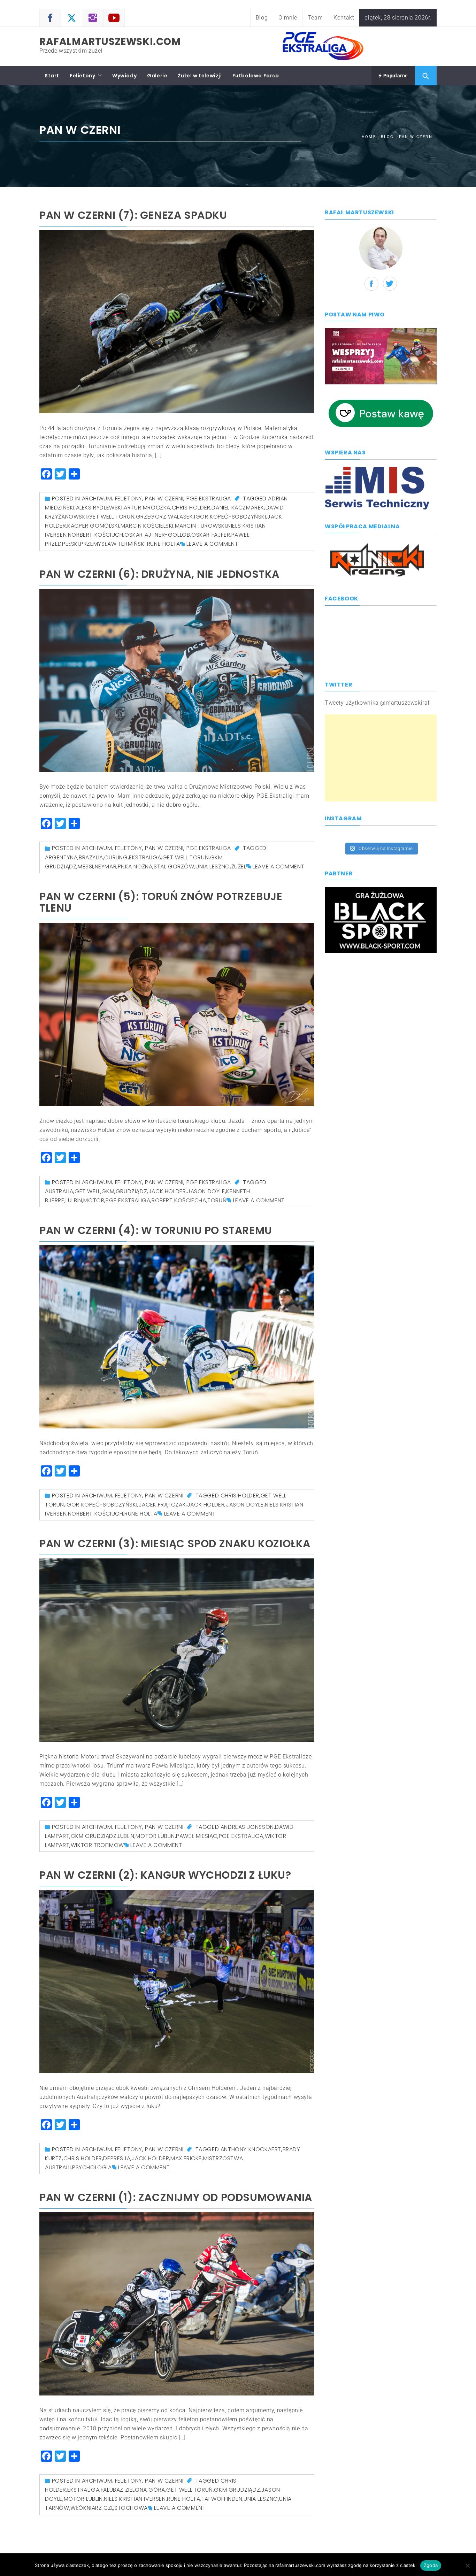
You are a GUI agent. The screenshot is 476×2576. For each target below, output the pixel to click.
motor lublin (155, 1836)
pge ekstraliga (128, 1200)
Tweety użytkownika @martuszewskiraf (377, 703)
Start (52, 76)
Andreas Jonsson (247, 1827)
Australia (59, 1191)
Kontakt (344, 18)
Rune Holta (164, 544)
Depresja (117, 2158)
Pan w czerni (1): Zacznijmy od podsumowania (176, 2197)
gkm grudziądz (94, 1836)
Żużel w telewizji (200, 76)
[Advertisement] (381, 758)
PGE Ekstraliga (209, 499)
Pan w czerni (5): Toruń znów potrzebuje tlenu (161, 902)
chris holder (191, 508)
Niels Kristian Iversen (135, 2499)
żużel (239, 867)
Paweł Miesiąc (197, 1836)
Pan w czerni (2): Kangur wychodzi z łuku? (165, 1875)
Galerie (157, 76)
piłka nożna (135, 867)
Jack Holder (167, 1191)
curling (116, 857)
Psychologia (92, 2167)
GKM (108, 1191)
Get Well (87, 1191)
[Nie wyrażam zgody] (467, 2566)
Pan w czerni (164, 499)
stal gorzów (174, 867)
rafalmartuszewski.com (110, 42)
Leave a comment (212, 544)
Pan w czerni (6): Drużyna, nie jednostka (159, 574)
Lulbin (74, 1200)
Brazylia (91, 857)
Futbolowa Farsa (256, 76)
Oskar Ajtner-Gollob (157, 535)
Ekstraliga (145, 857)
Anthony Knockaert (251, 2149)
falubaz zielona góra (133, 2490)
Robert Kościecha (179, 1200)
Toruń (217, 1200)
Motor (94, 1200)
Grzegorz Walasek (164, 517)
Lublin (126, 1836)
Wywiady (124, 76)
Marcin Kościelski (147, 526)
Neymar (106, 867)
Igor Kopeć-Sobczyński (230, 517)
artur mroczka (147, 508)
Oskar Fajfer (211, 535)
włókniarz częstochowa (109, 2508)
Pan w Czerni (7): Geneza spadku (133, 215)
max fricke (186, 2158)
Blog (262, 18)
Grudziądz (131, 1191)
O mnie (288, 18)
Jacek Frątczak (162, 1505)
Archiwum (97, 499)
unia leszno (213, 867)
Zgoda (431, 2565)
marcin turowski (201, 526)
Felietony (82, 76)
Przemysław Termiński (113, 544)
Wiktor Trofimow (97, 1845)
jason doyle (206, 1191)
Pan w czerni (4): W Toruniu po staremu (156, 1230)
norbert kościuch (96, 535)
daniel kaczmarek (238, 508)
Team (315, 18)
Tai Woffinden (222, 2499)
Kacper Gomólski (93, 526)
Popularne (395, 76)
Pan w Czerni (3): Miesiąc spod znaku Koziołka (175, 1544)
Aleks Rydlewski (99, 508)
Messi (86, 867)
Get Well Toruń (111, 517)
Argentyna (61, 857)
